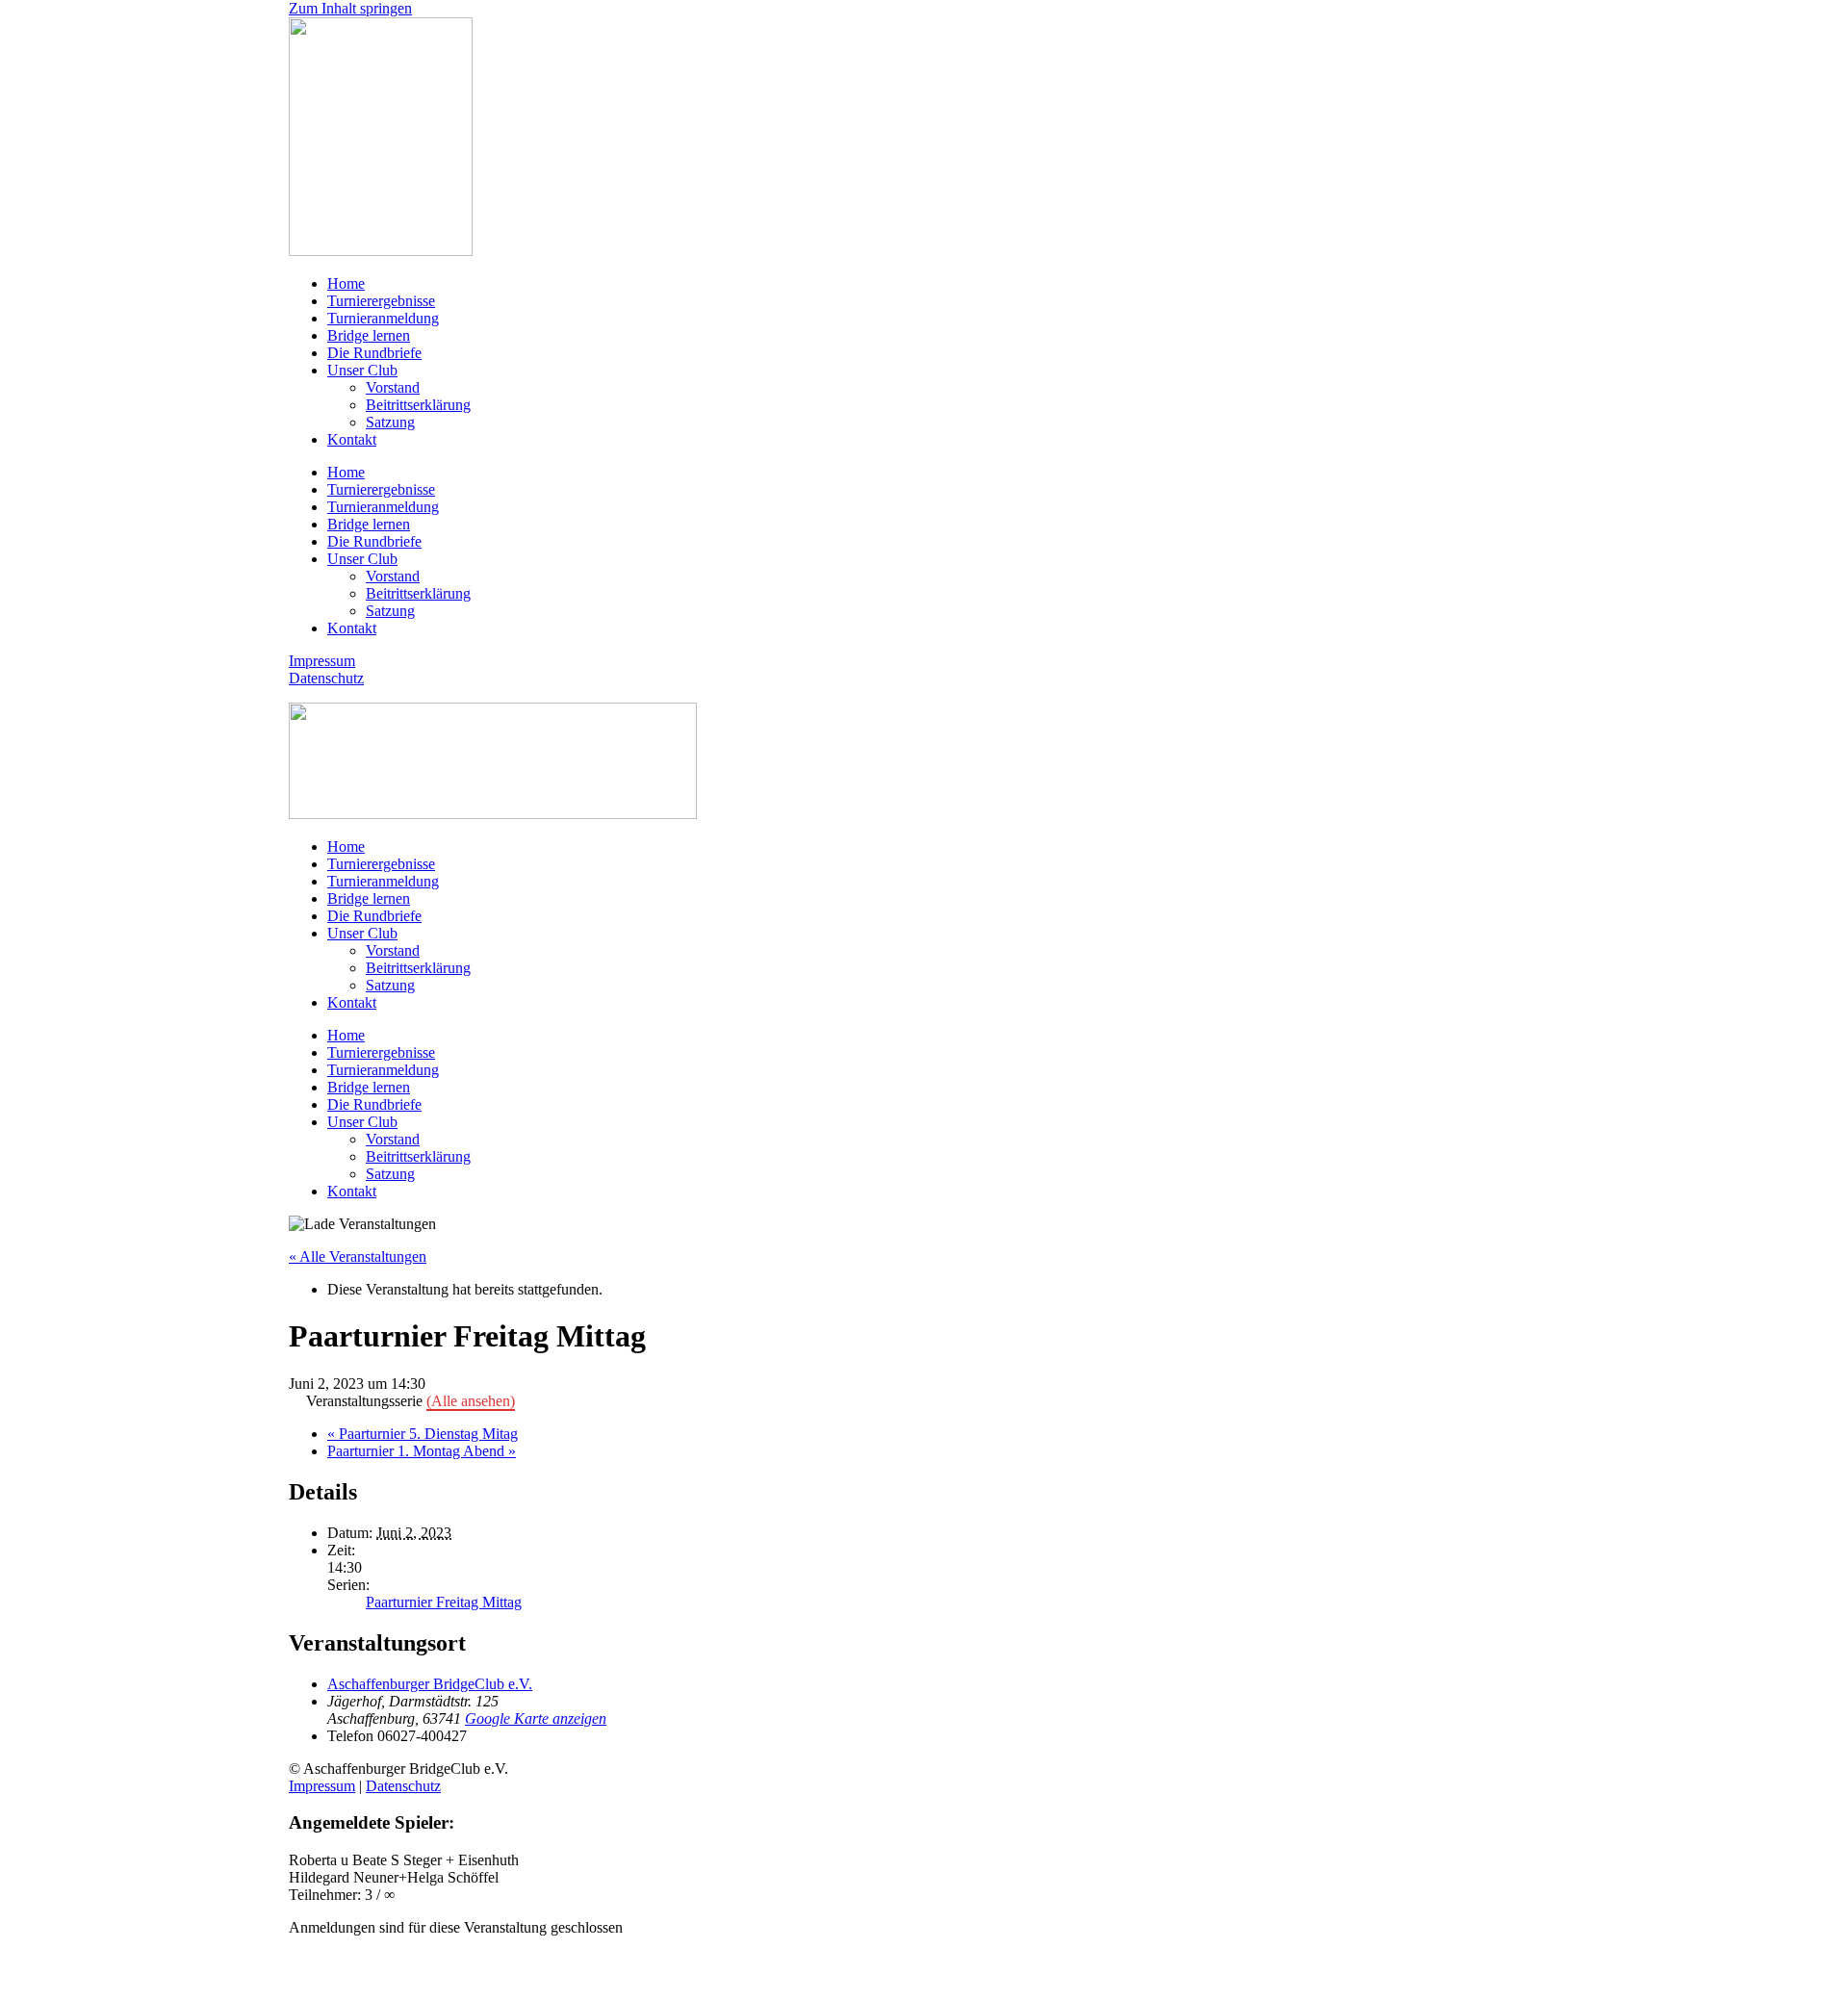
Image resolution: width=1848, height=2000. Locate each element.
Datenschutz (326, 678)
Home (346, 283)
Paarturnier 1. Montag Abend (422, 1451)
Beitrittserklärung (418, 405)
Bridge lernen (369, 335)
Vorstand (393, 387)
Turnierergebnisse (381, 301)
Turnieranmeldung (383, 318)
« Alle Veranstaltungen (358, 1256)
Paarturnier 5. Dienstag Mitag (423, 1434)
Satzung (390, 422)
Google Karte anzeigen (536, 1718)
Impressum (322, 661)
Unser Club (362, 370)
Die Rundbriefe (374, 353)
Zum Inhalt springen (350, 8)
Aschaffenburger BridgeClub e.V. (430, 1684)
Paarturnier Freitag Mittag (444, 1602)
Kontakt (352, 439)
